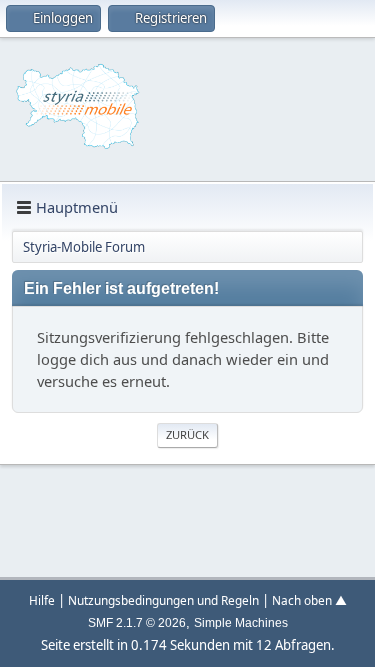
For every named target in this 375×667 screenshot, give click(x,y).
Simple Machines (241, 623)
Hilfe (42, 600)
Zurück (187, 434)
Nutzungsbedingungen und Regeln (163, 600)
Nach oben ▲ (309, 600)
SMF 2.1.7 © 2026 (137, 623)
